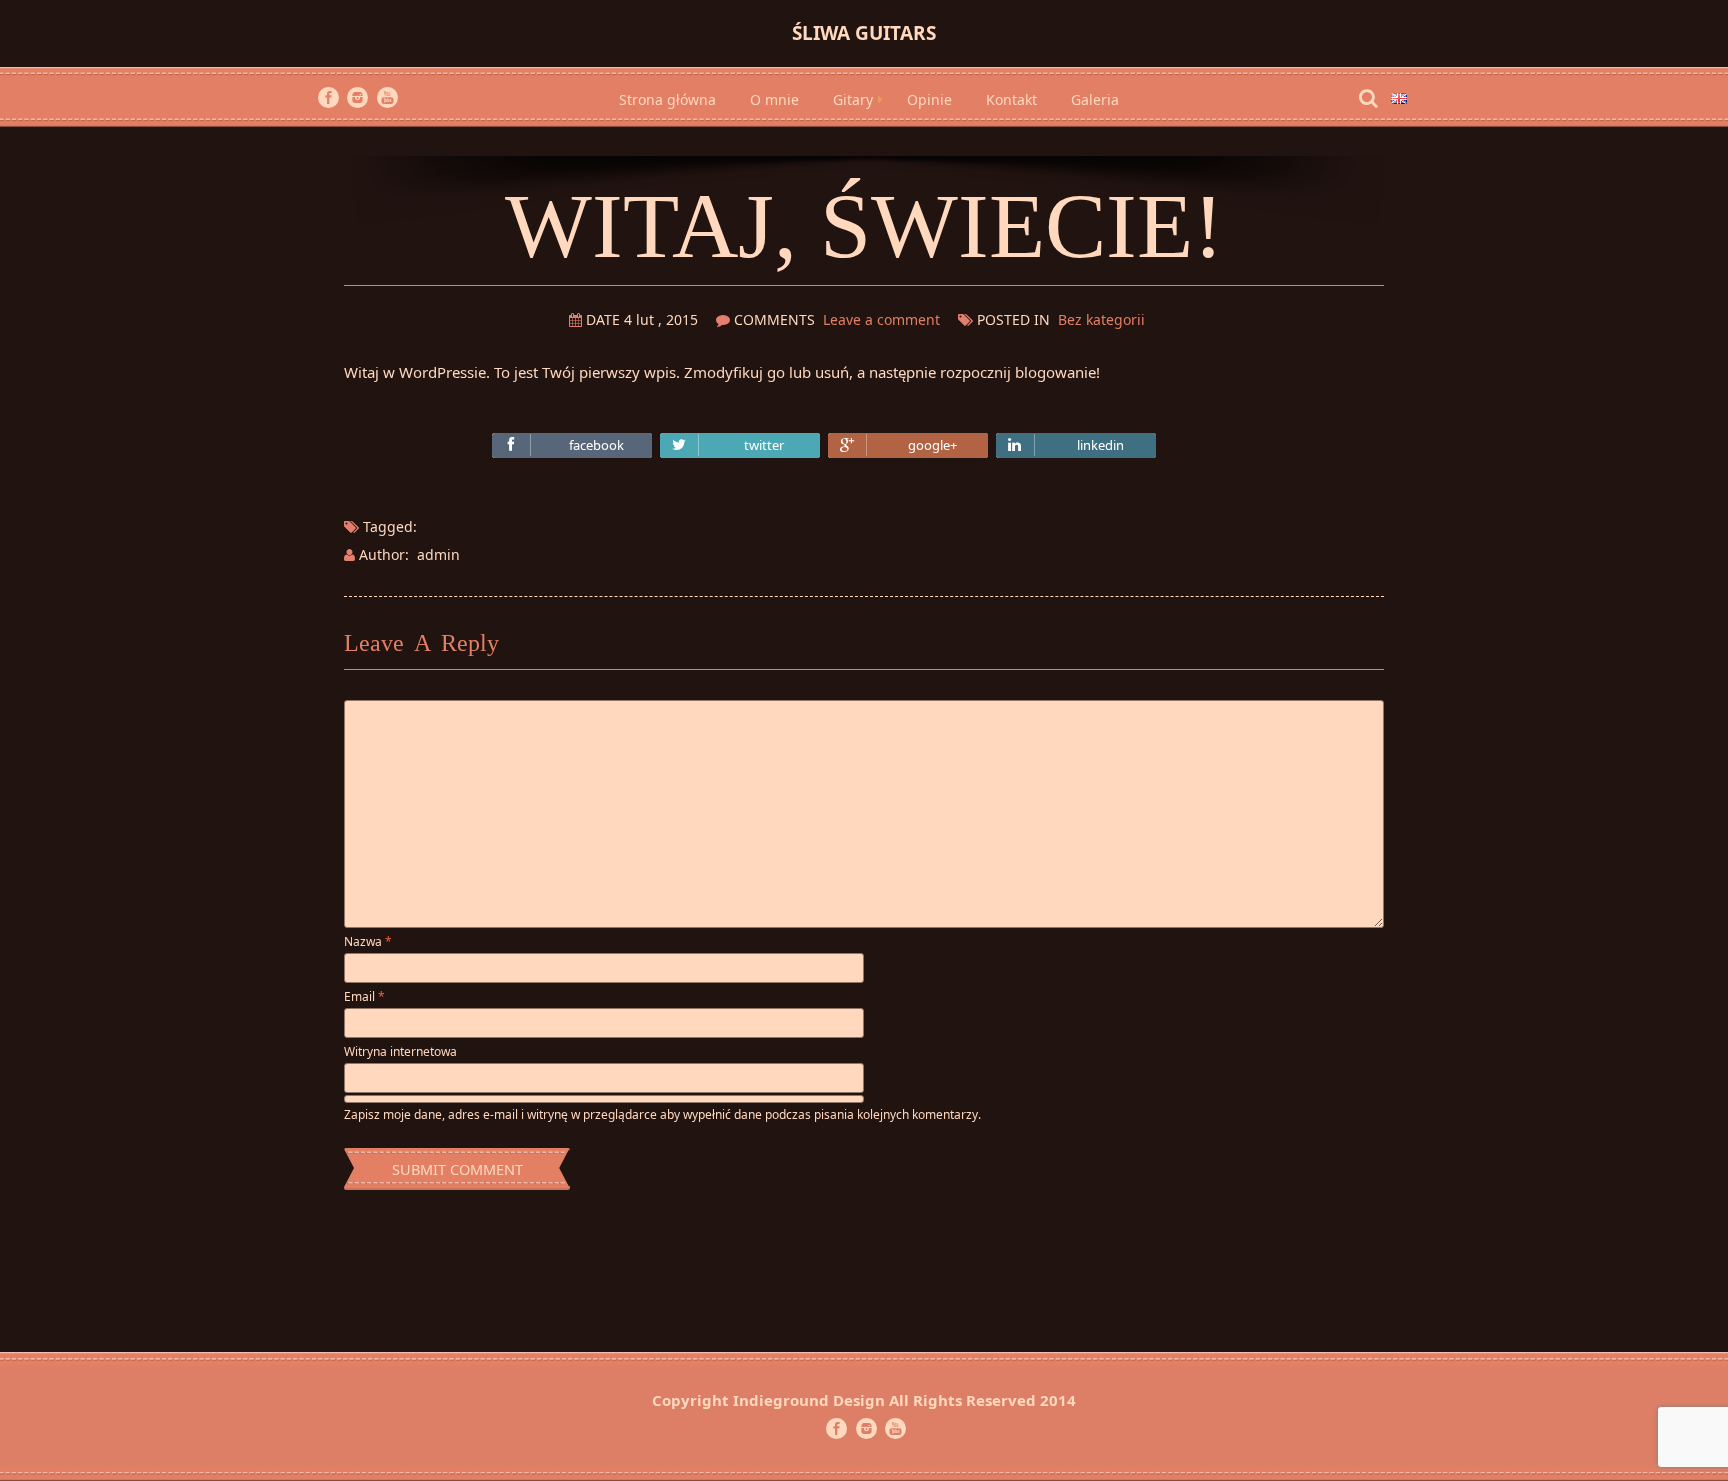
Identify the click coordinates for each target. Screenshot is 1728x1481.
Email (364, 996)
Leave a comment (881, 319)
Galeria (1095, 99)
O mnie (774, 99)
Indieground (781, 1400)
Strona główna (667, 99)
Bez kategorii (1101, 319)
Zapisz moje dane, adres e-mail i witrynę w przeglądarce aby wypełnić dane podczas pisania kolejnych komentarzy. (662, 1114)
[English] (1399, 96)
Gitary (853, 99)
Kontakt (1011, 99)
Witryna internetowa (400, 1051)
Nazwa (368, 941)
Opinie (929, 99)
